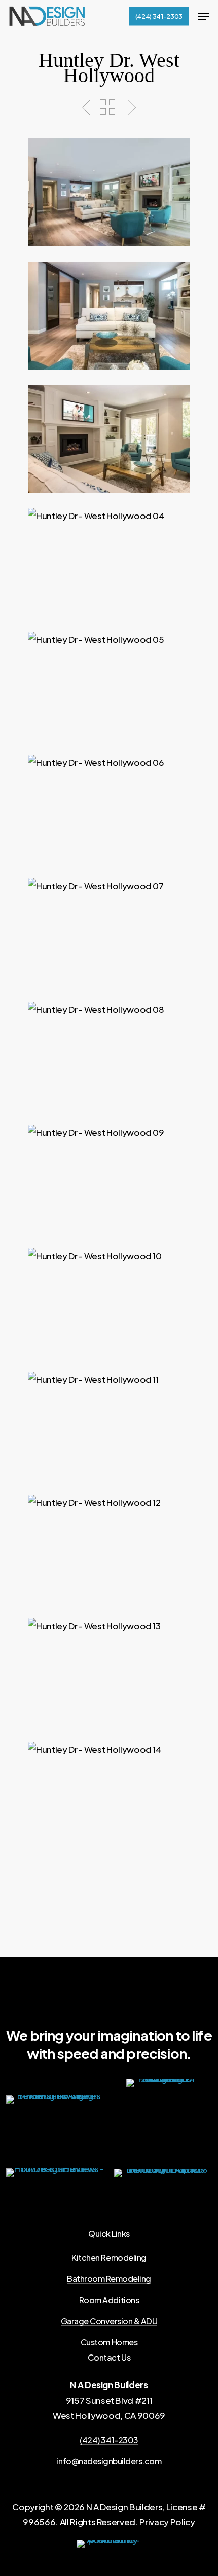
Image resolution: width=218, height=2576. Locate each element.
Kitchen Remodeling (109, 2258)
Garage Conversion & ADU (109, 2321)
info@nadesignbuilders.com (109, 2461)
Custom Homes (109, 2342)
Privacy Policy (167, 2522)
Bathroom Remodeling (109, 2279)
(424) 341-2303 (109, 2440)
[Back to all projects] (107, 107)
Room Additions (109, 2300)
